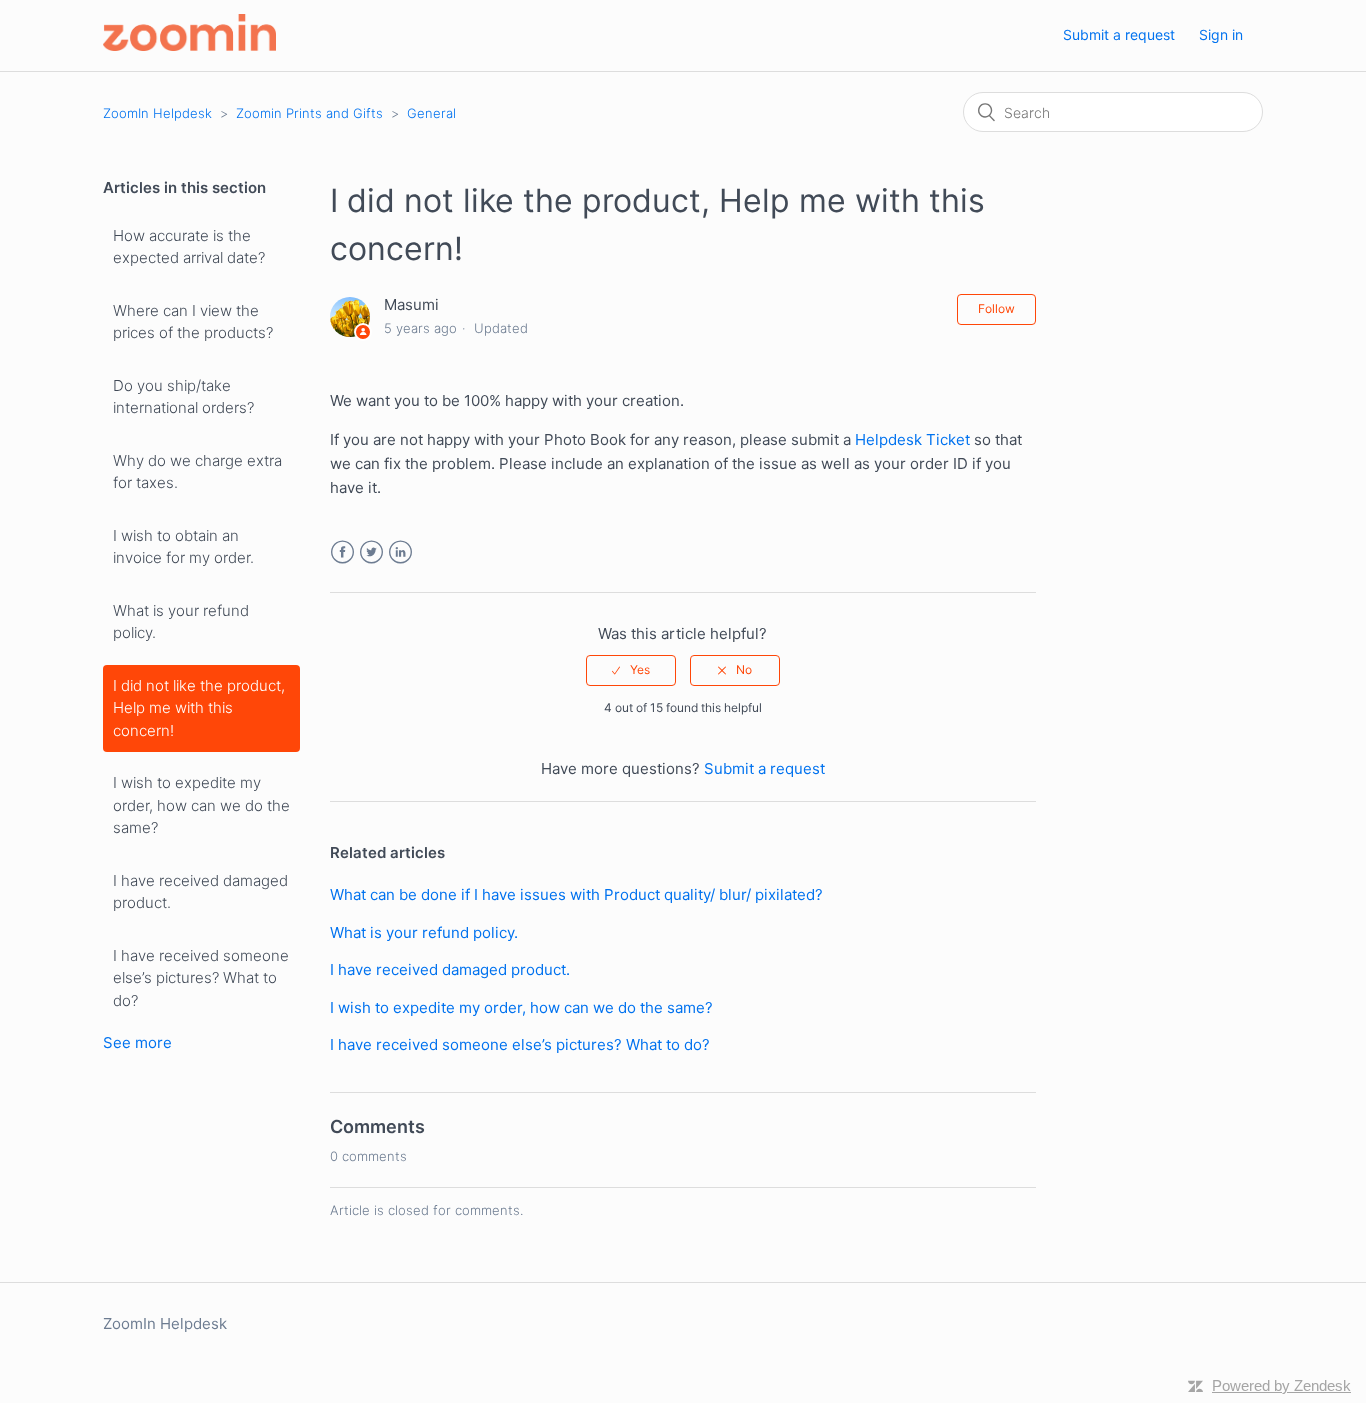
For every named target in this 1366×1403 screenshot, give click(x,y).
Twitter (371, 552)
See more (137, 1042)
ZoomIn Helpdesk (157, 113)
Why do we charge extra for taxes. (197, 472)
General (431, 113)
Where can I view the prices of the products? (193, 322)
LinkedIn (400, 552)
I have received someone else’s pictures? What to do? (201, 978)
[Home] (189, 45)
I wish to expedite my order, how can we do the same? (201, 805)
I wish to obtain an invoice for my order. (183, 547)
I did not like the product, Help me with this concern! (199, 708)
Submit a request (1119, 34)
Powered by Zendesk (1281, 1385)
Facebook (342, 552)
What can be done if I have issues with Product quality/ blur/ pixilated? (576, 894)
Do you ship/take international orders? (183, 397)
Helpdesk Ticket (912, 439)
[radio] (631, 670)
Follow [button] (996, 308)
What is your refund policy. (181, 622)
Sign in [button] (1221, 34)
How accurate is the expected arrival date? (189, 247)
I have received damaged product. (200, 892)
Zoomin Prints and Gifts (309, 113)
